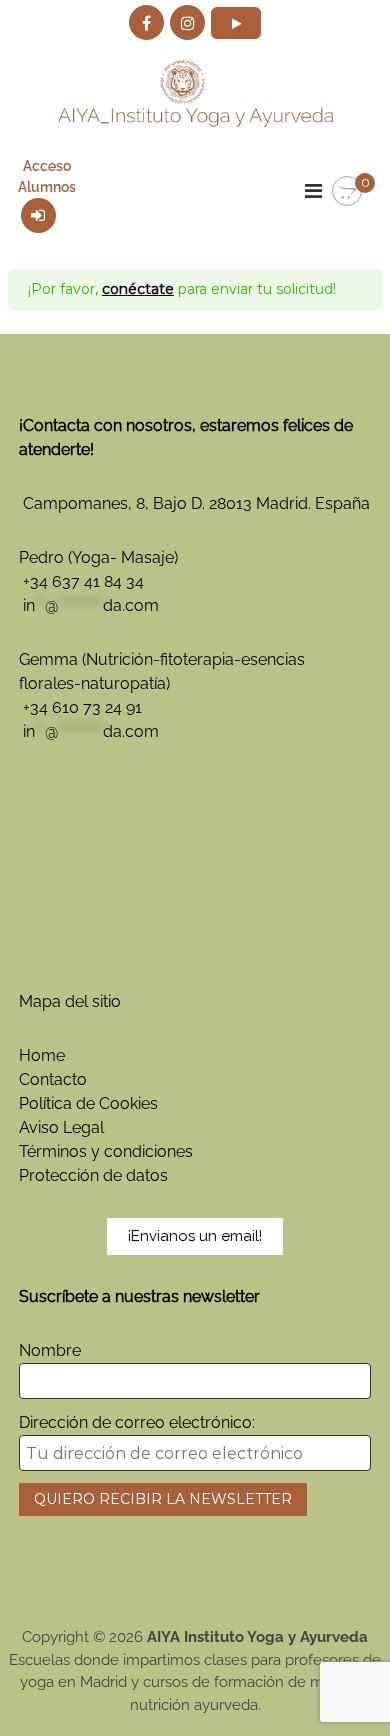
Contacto (53, 1079)
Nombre (50, 1350)
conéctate (138, 289)
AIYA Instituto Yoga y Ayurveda (257, 1637)
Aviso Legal (61, 1127)
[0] (347, 192)
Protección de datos (93, 1175)
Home (42, 1055)
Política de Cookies (88, 1103)
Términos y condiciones (106, 1151)
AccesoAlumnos (47, 176)
